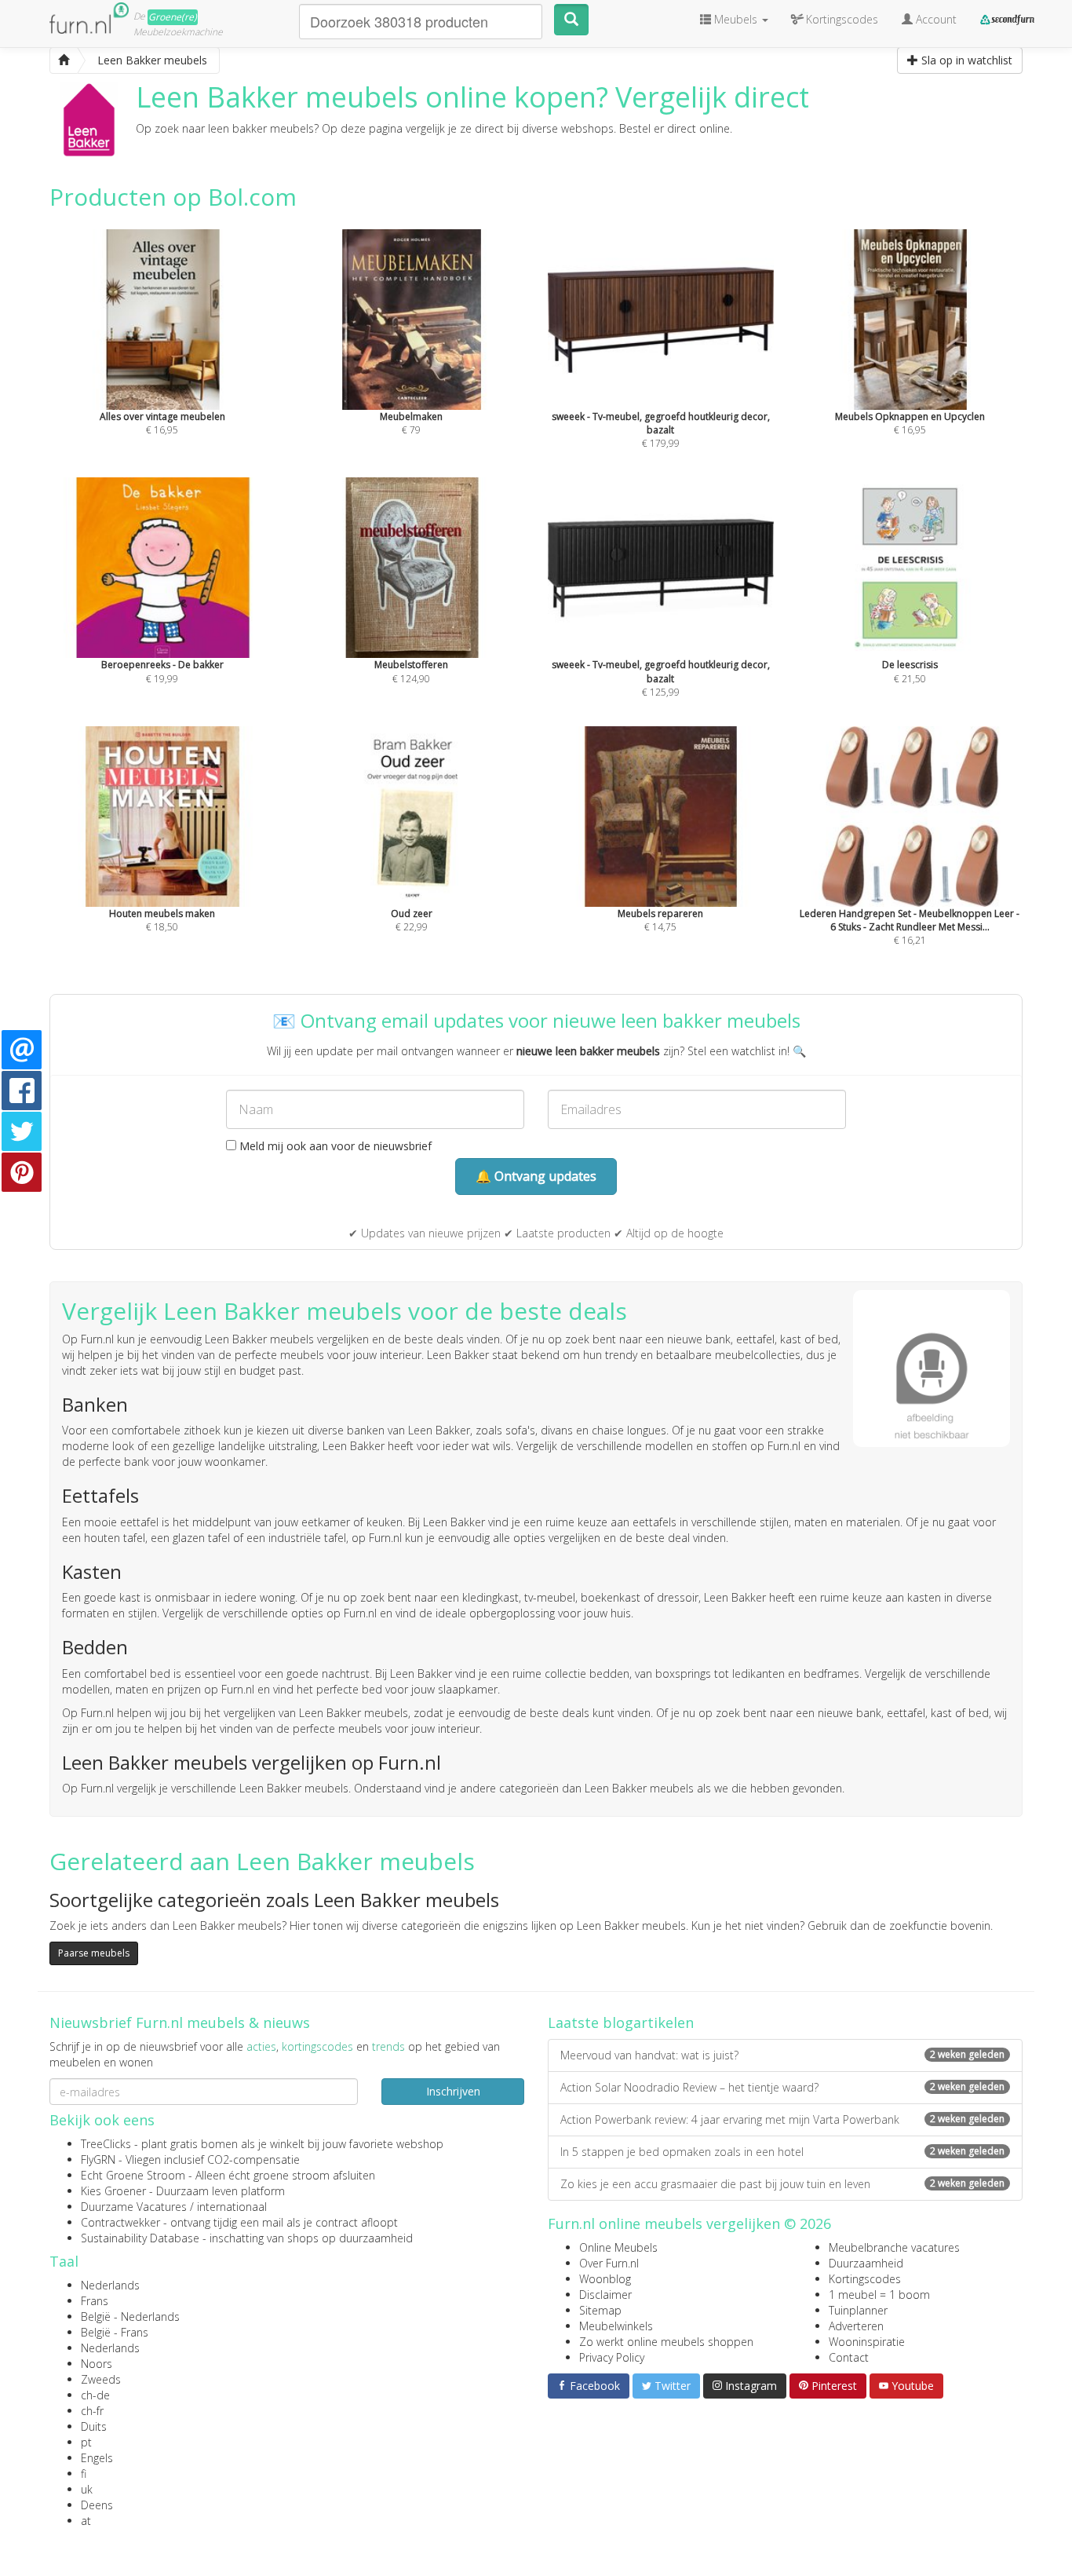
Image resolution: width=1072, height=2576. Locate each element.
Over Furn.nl (609, 2263)
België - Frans (115, 2332)
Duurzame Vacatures (134, 2207)
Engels (97, 2458)
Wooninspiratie (867, 2342)
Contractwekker (120, 2222)
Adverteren (856, 2326)
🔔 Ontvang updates (536, 1176)
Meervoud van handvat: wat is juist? (782, 2055)
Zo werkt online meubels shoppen (666, 2342)
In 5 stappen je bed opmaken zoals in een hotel (782, 2152)
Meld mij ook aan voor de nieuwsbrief (334, 1146)
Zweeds (101, 2379)
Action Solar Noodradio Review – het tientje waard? (782, 2087)
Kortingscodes (865, 2279)
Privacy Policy (612, 2357)
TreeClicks (106, 2144)
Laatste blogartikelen (621, 2022)
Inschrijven (453, 2091)
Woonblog (605, 2279)
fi (84, 2474)
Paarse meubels (94, 1953)
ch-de (95, 2395)
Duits (94, 2426)
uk (87, 2489)
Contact (849, 2357)
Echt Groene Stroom (133, 2175)
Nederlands (110, 2285)
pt (86, 2442)
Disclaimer (605, 2295)
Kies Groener (113, 2191)
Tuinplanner (858, 2310)
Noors (97, 2364)
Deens (97, 2505)
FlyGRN (98, 2159)
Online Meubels (618, 2247)
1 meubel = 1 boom (879, 2295)
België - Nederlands (130, 2317)
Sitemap (600, 2310)
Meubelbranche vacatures (894, 2247)
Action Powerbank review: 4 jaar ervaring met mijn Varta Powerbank (782, 2119)
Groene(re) (173, 17)
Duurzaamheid (866, 2263)
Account (935, 19)
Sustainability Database (140, 2238)
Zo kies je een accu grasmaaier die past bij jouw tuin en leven (782, 2184)
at (86, 2521)
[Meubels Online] (64, 60)
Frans (95, 2301)
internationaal (232, 2207)
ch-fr (92, 2411)
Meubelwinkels (616, 2326)
